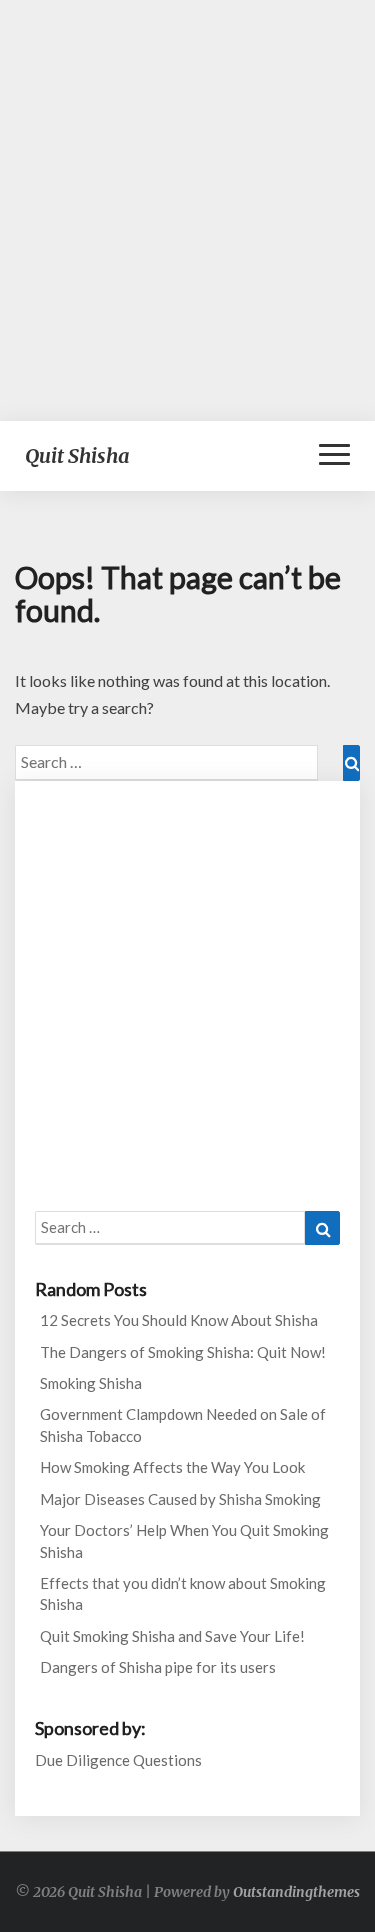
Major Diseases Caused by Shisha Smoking (180, 1499)
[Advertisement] (187, 210)
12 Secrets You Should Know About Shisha (179, 1320)
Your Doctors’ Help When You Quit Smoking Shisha (184, 1540)
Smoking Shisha (91, 1383)
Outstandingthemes (296, 1892)
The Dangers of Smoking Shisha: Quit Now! (183, 1352)
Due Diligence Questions (118, 1760)
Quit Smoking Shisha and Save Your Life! (172, 1636)
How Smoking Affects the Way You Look (172, 1467)
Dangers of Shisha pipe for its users (158, 1667)
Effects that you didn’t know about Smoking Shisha (183, 1593)
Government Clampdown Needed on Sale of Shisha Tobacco (183, 1424)
